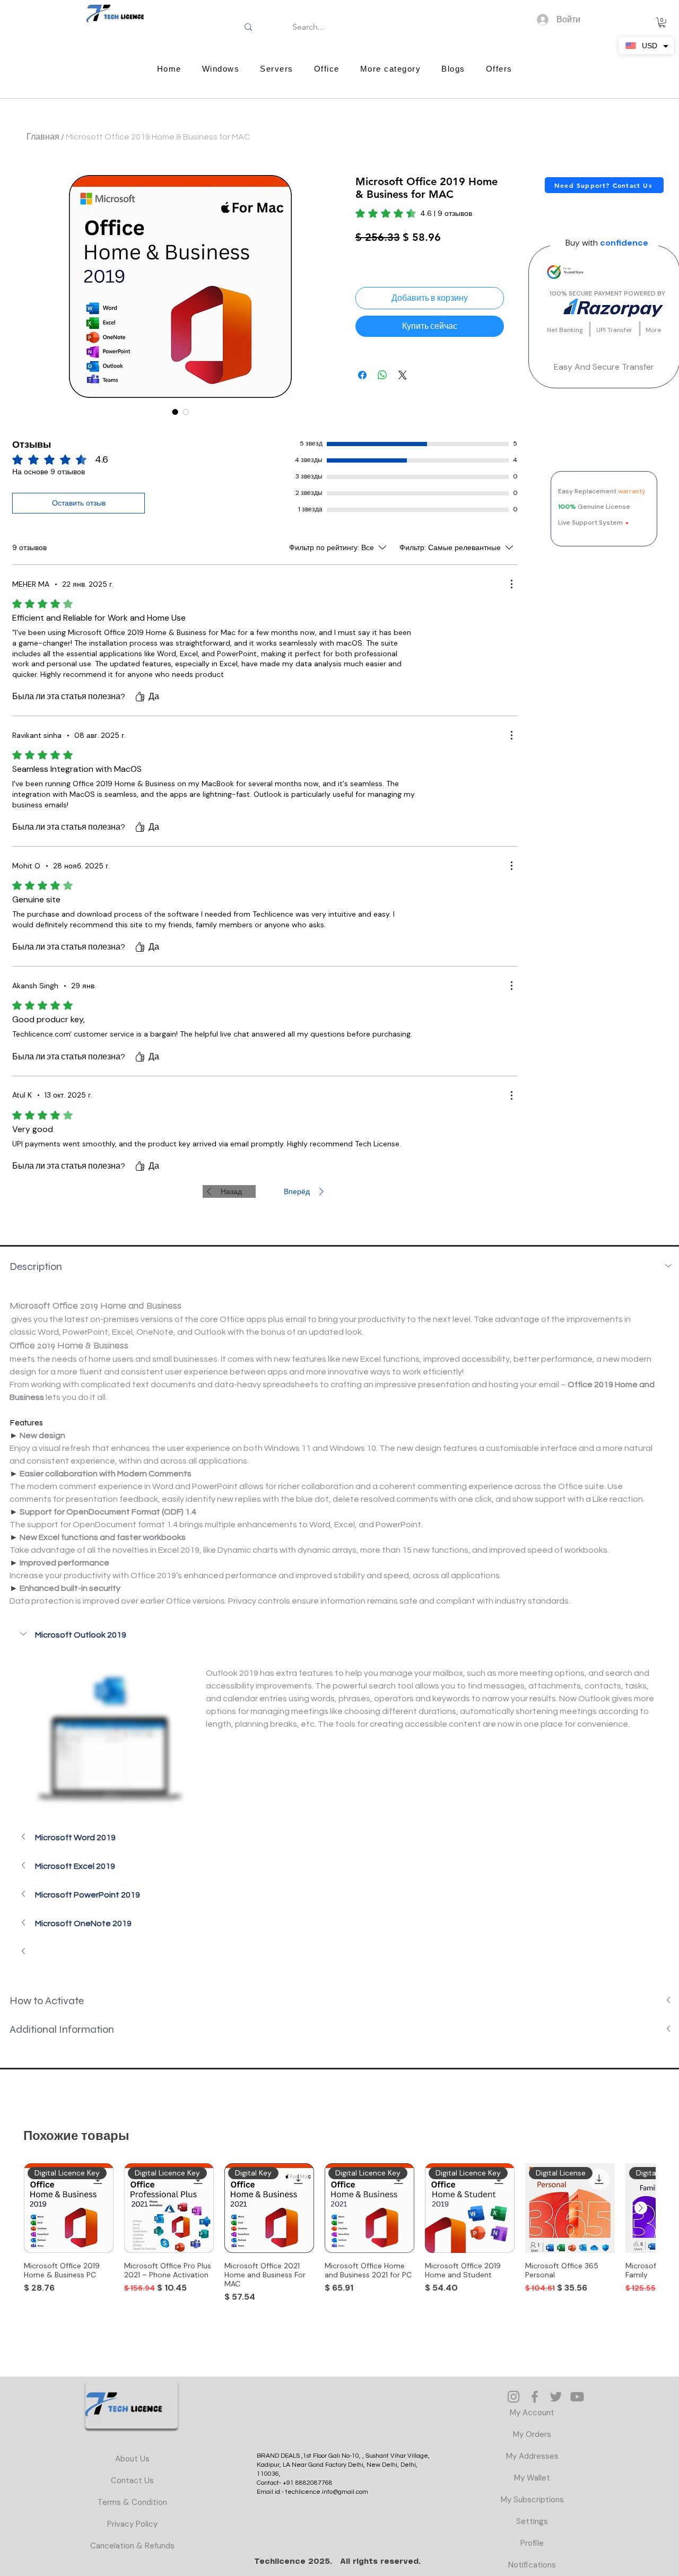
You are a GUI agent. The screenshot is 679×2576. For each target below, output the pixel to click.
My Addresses (532, 2456)
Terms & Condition (132, 2502)
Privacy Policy (132, 2524)
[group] (339, 2235)
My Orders (532, 2434)
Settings (532, 2521)
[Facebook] (535, 2397)
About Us (132, 2459)
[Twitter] (556, 2397)
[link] (414, 213)
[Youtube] (577, 2397)
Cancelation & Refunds (132, 2546)
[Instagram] (513, 2397)
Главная (43, 137)
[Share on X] (403, 375)
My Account (532, 2413)
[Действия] (511, 584)
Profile (532, 2543)
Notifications (532, 2565)
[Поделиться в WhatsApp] (382, 375)
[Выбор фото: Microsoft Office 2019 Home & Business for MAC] (175, 412)
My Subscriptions (532, 2500)
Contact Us (132, 2481)
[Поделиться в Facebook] (362, 375)
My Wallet (532, 2478)
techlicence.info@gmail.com (327, 2492)
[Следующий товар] (641, 2208)
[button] (662, 22)
